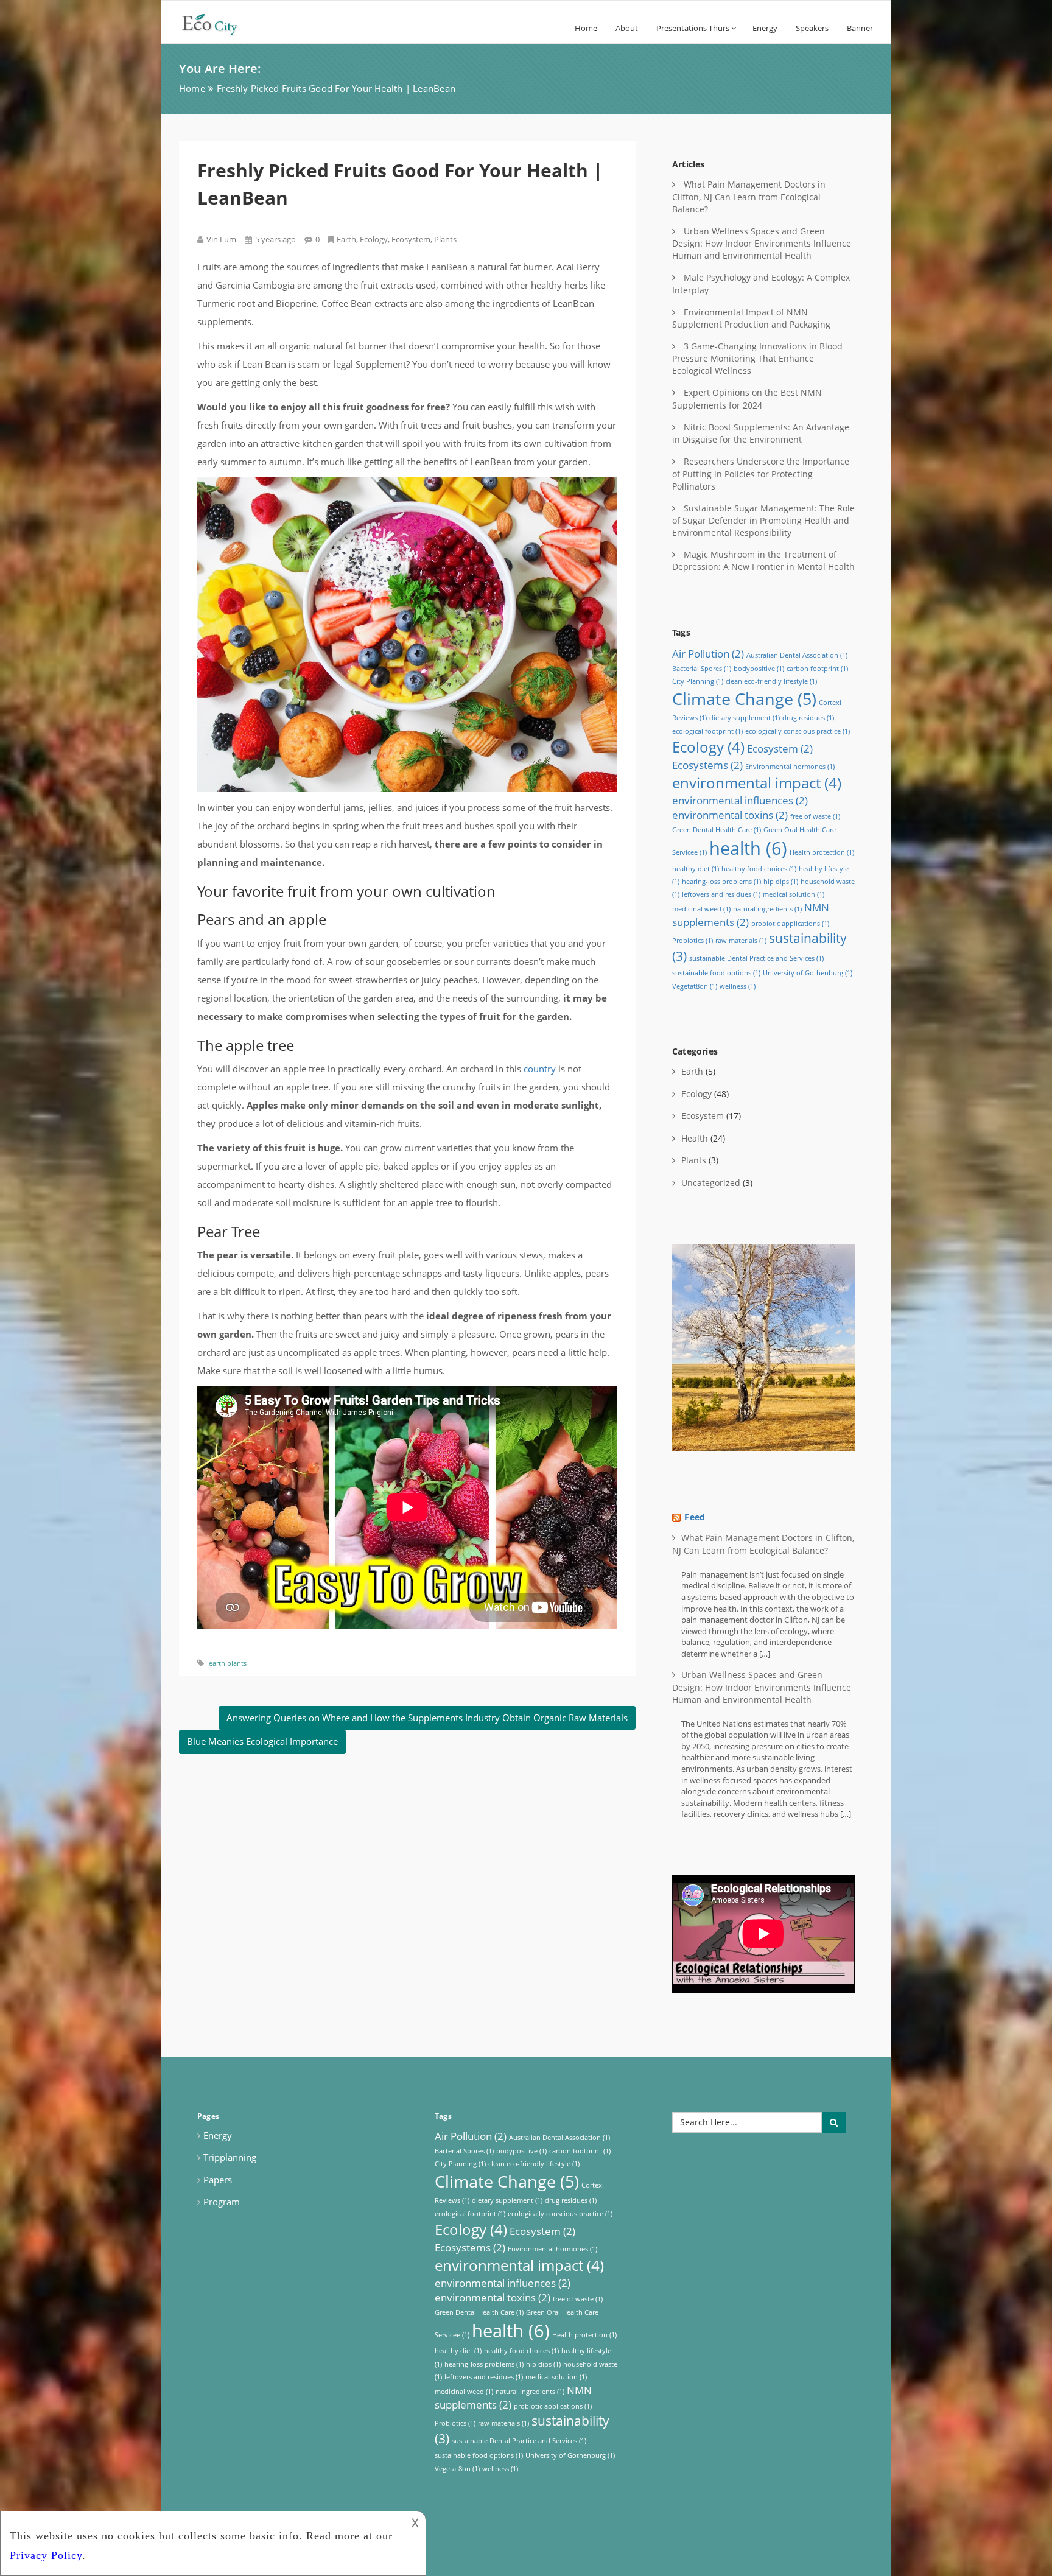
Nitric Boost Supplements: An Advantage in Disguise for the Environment (761, 433)
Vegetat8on (695, 986)
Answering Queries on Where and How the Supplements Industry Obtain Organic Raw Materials (427, 1718)
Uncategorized (711, 1183)
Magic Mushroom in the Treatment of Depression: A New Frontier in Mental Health (763, 560)
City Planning (698, 681)
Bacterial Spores (702, 669)
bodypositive (759, 669)
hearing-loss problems (721, 882)
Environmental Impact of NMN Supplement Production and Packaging (751, 318)
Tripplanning (230, 2157)
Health (695, 1138)
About (627, 28)
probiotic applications (790, 924)
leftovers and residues (721, 894)
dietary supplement (745, 718)
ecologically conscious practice (798, 731)
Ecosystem (411, 239)
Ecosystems (707, 765)
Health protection (822, 852)
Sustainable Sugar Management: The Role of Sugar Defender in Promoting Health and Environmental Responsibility (763, 520)
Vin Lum (221, 239)
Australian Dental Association (797, 655)
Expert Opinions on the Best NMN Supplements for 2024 (747, 398)
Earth (346, 239)
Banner (860, 28)
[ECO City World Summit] (259, 22)
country (540, 1069)
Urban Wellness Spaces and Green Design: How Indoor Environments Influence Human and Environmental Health (762, 243)
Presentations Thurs (693, 28)
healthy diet (696, 869)
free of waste (815, 816)
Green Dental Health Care (717, 830)
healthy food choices (759, 869)
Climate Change (744, 699)
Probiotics (693, 941)
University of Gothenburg (808, 973)
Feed (695, 1517)
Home (586, 28)
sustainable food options (716, 973)
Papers (218, 2180)
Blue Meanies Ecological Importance (262, 1741)
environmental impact (757, 783)
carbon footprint (817, 669)
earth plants (228, 1663)
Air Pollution (708, 654)
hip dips (781, 882)
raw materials (741, 941)
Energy (765, 28)
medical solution (794, 894)
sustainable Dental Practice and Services (756, 958)
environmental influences (740, 800)
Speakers (812, 28)
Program (222, 2202)
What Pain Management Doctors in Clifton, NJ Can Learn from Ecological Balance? (749, 196)
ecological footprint (707, 731)
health (748, 848)
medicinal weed (701, 909)
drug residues (808, 718)
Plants (445, 239)
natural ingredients (767, 909)
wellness (738, 986)
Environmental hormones (790, 767)
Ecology (374, 239)
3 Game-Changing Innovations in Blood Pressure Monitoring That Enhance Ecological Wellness (757, 358)
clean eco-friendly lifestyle (771, 681)
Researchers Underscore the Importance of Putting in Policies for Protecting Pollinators (761, 473)
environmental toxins (730, 815)
